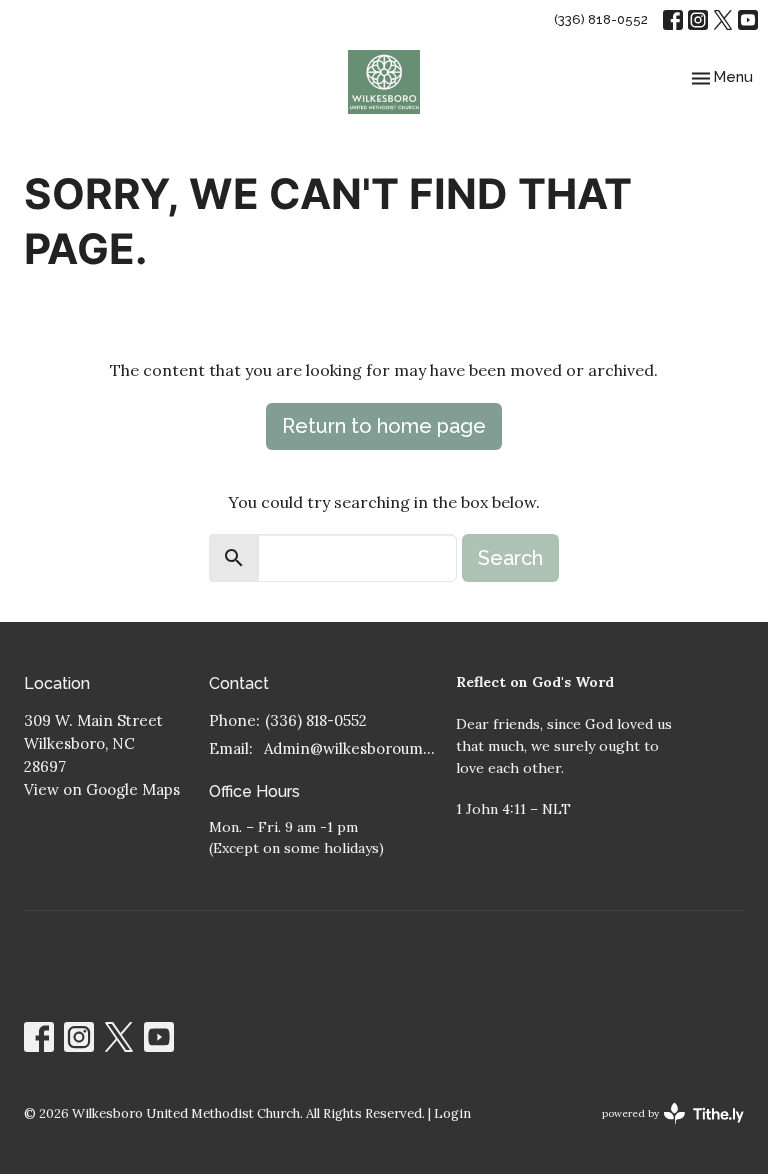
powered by (663, 1130)
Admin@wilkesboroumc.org (350, 748)
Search (510, 558)
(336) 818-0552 (601, 19)
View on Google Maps (102, 789)
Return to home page (384, 426)
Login (452, 1113)
